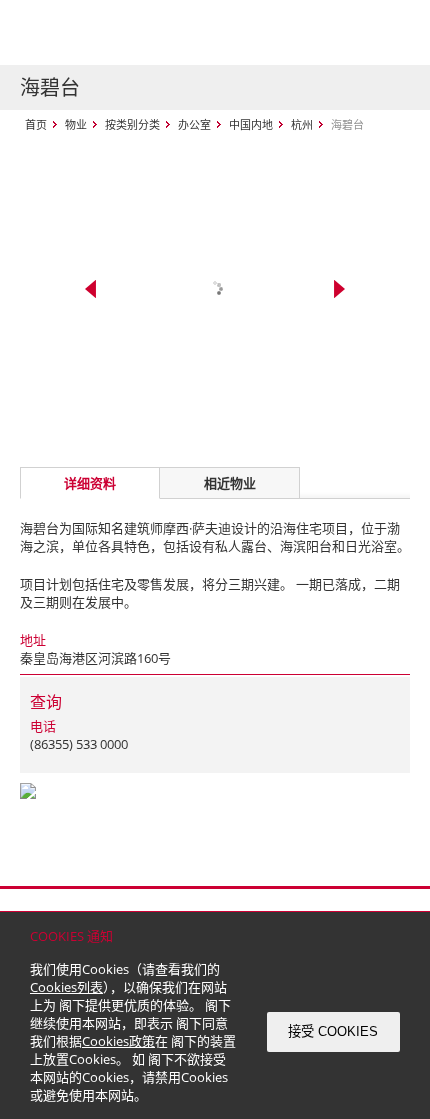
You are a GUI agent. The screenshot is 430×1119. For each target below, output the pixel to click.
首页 (36, 124)
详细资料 (90, 483)
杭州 (302, 124)
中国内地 (251, 124)
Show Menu (390, 33)
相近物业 (230, 483)
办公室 (194, 124)
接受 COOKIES (333, 1031)
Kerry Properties (141, 32)
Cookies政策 (118, 1041)
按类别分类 (132, 124)
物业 (76, 124)
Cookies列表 (66, 987)
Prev (90, 289)
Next (339, 289)
